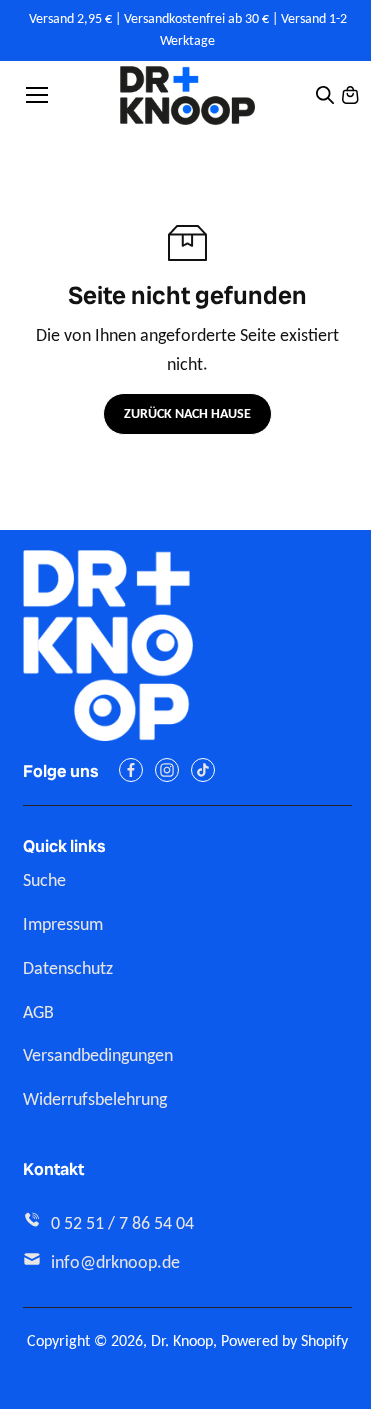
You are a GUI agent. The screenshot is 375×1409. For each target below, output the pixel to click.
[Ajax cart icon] (350, 95)
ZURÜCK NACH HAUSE (187, 413)
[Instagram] (167, 770)
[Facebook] (131, 770)
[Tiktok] (203, 770)
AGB (38, 1012)
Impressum (63, 924)
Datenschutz (68, 968)
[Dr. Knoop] (187, 95)
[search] (325, 95)
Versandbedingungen (98, 1055)
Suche (44, 880)
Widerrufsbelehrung (95, 1099)
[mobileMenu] (37, 95)
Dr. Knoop (182, 1340)
